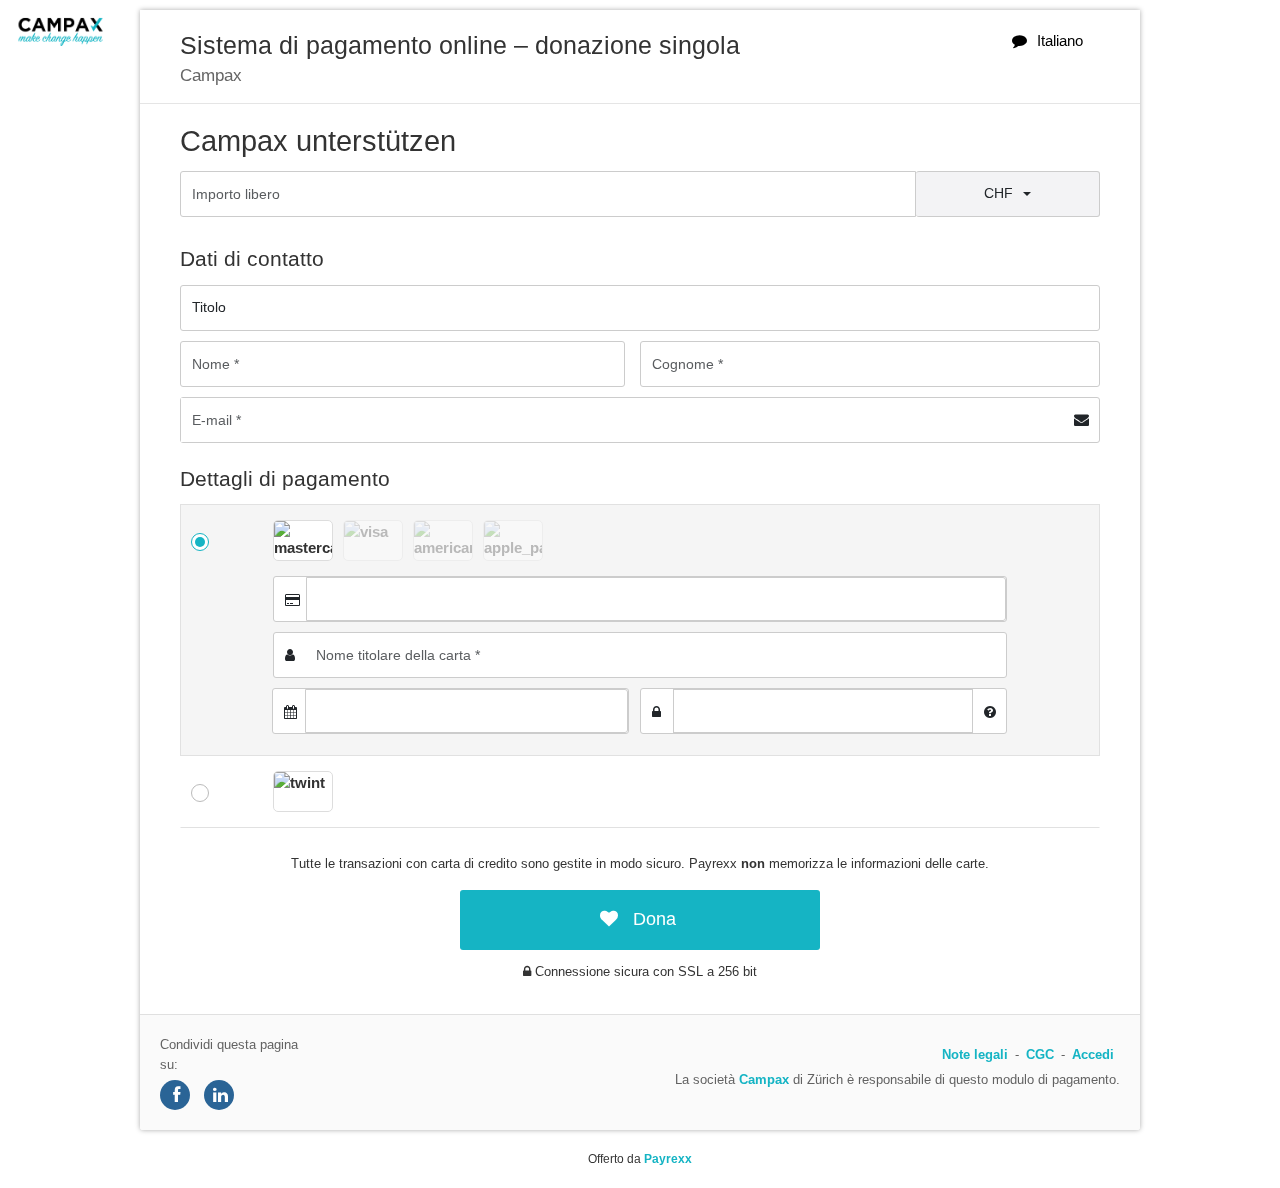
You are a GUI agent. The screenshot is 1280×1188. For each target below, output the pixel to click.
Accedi (1093, 1054)
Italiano (1060, 40)
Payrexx (668, 1159)
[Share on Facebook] (175, 1095)
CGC (1040, 1054)
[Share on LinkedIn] (219, 1095)
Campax (764, 1079)
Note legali (975, 1054)
